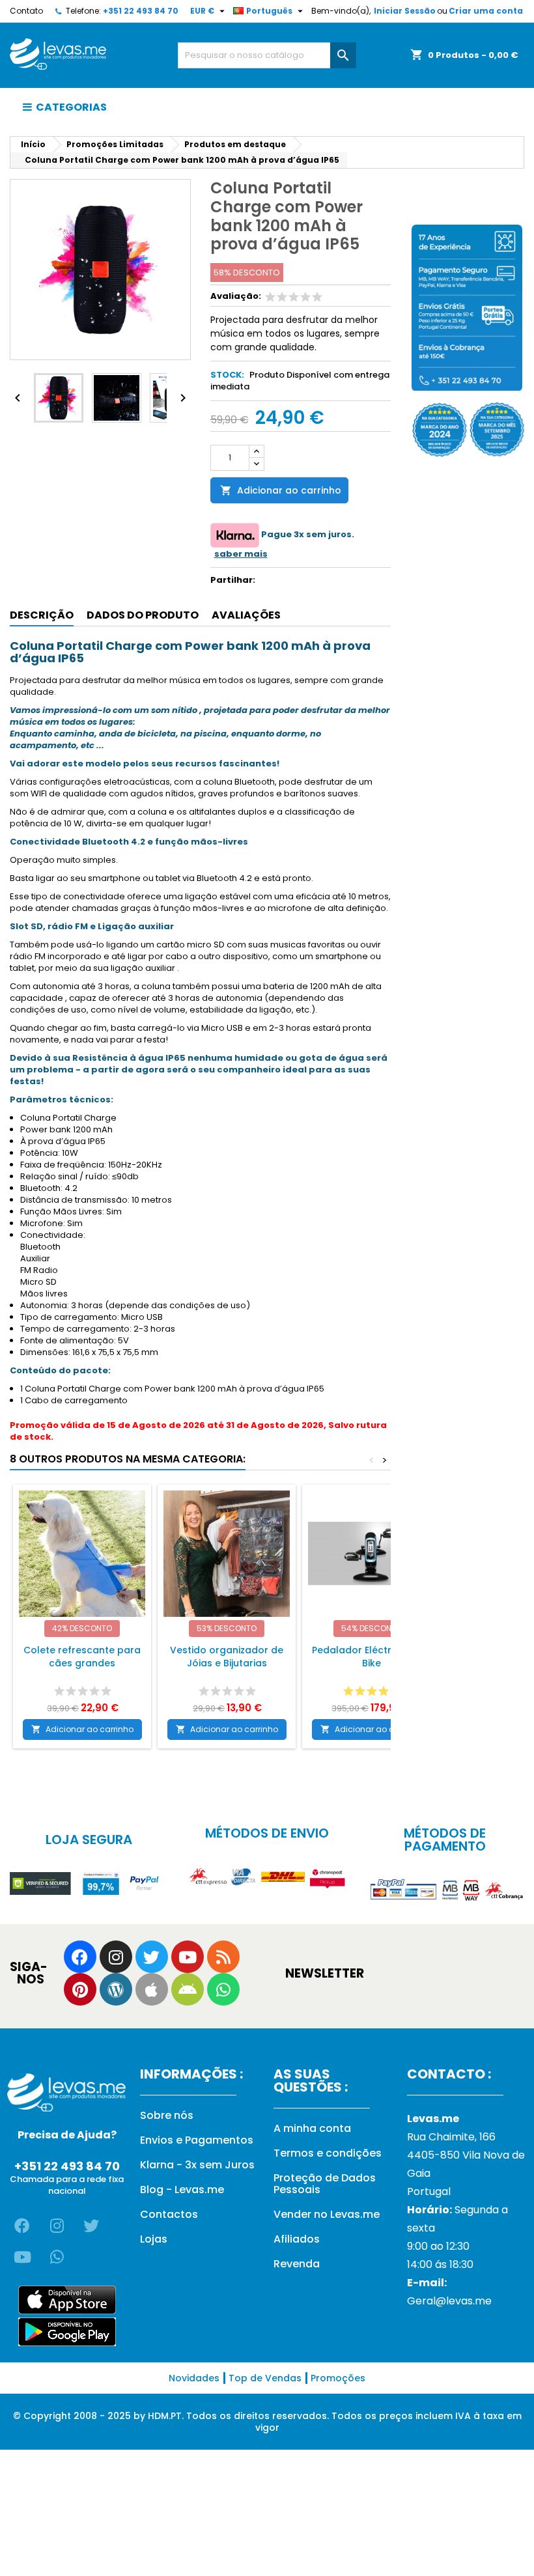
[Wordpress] (116, 1989)
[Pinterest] (80, 1989)
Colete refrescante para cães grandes (82, 1657)
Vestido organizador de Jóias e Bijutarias (227, 1657)
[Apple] (152, 1989)
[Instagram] (116, 1957)
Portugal (429, 2191)
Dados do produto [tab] (143, 615)
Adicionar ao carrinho (281, 490)
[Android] (188, 1989)
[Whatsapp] (223, 1989)
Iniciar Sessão (405, 11)
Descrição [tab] (42, 615)
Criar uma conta (486, 11)
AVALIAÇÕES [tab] (246, 615)
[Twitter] (152, 1957)
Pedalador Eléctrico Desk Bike (372, 1657)
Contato (26, 11)
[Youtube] (188, 1957)
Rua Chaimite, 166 (451, 2137)
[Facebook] (80, 1957)
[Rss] (223, 1957)
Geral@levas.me (449, 2301)
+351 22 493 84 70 (141, 11)
